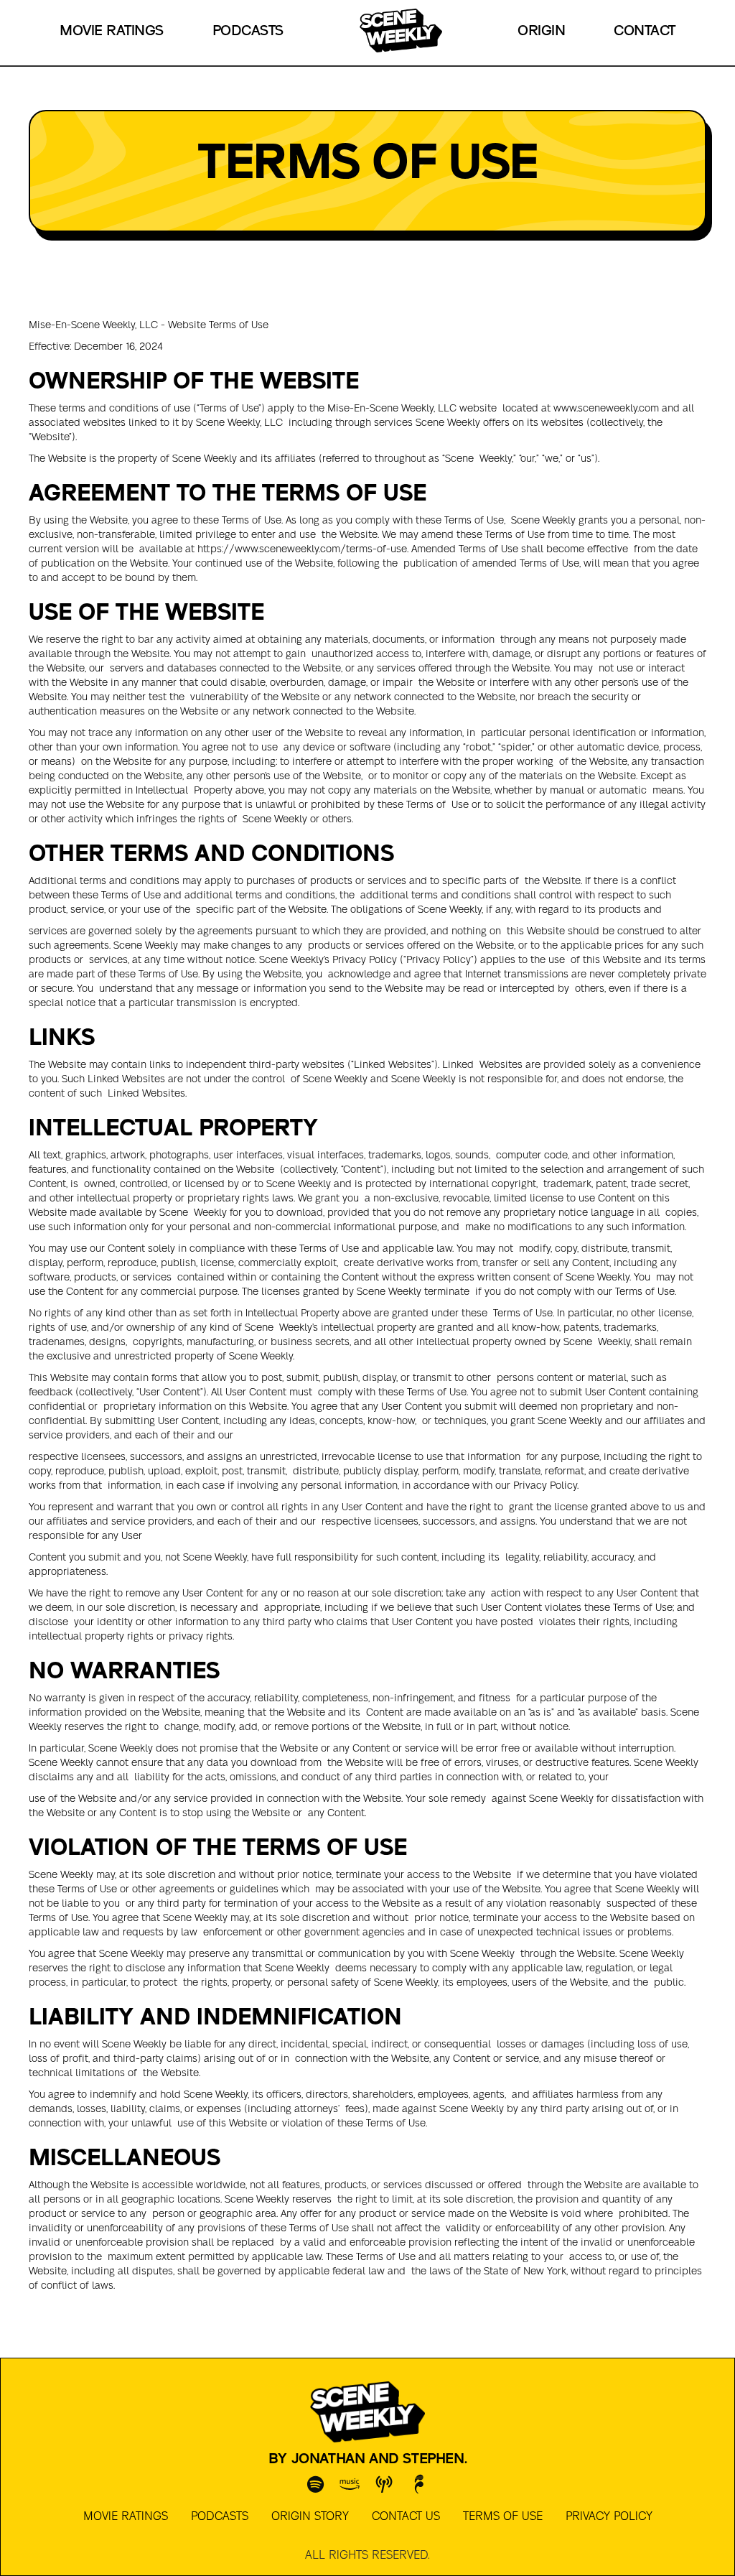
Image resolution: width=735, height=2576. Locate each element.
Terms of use (503, 2516)
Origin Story (310, 2516)
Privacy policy (609, 2516)
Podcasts (248, 31)
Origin (541, 31)
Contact (645, 31)
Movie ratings (126, 2516)
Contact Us (406, 2516)
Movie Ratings (112, 31)
